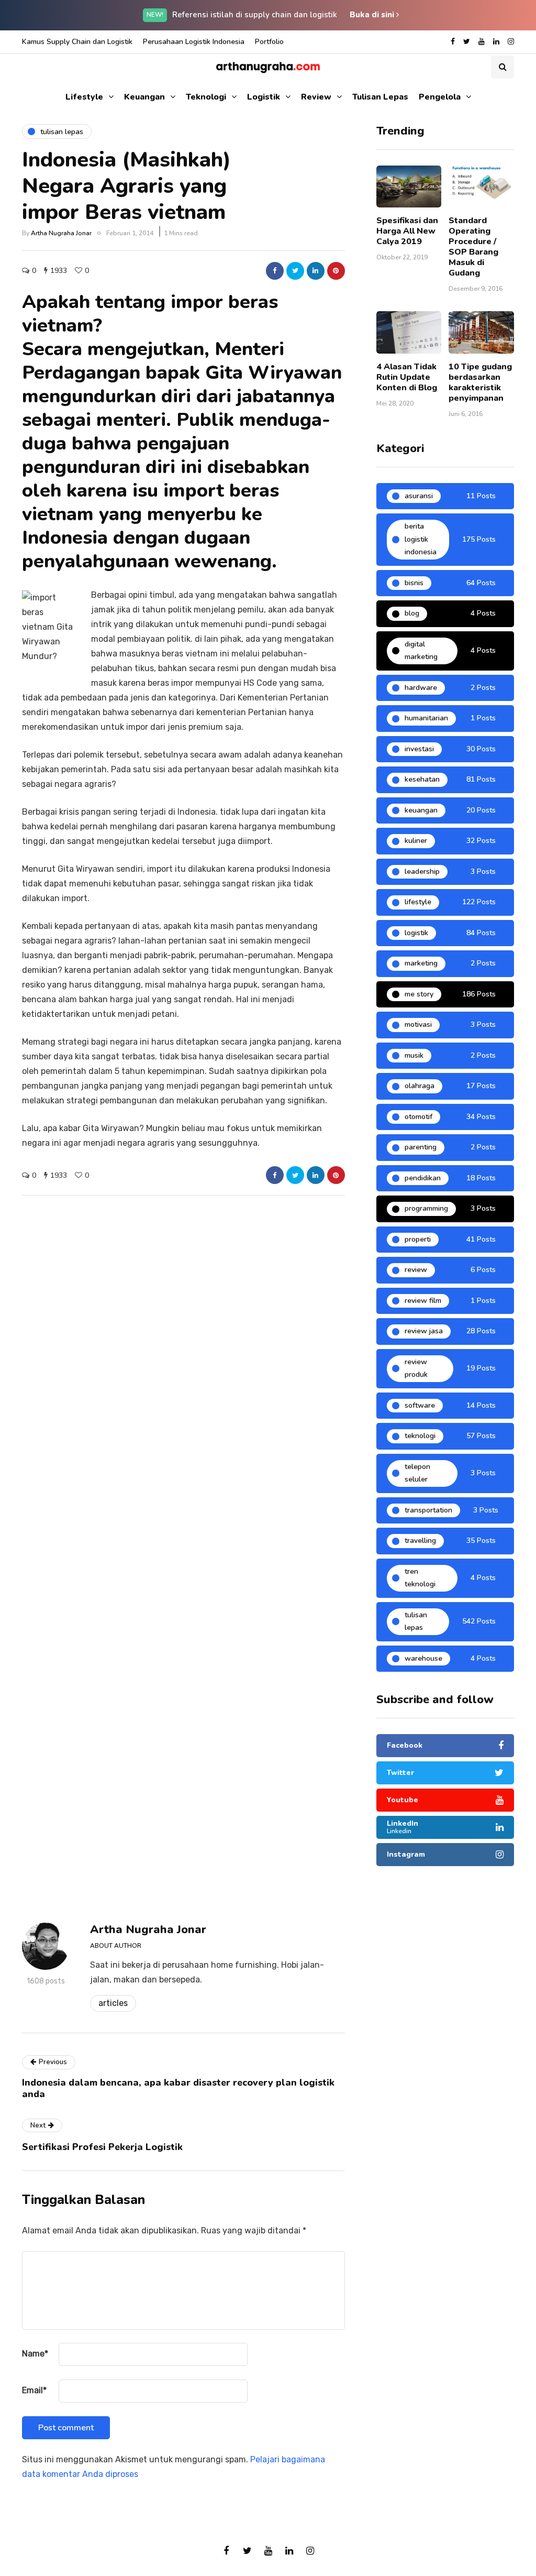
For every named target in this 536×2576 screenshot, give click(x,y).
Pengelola (440, 97)
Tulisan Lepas (380, 97)
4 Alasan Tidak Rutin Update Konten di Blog (407, 377)
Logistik (264, 97)
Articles (113, 2003)
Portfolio (269, 42)
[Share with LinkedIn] (316, 271)
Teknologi (206, 97)
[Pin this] (336, 271)
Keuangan (144, 97)
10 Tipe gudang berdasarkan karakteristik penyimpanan (480, 382)
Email (34, 2390)
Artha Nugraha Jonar (61, 233)
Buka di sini (373, 15)
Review (316, 97)
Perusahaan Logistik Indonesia (194, 42)
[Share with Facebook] (275, 271)
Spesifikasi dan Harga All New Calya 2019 (407, 231)
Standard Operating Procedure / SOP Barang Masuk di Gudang (473, 247)
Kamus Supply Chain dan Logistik (77, 42)
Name (35, 2354)
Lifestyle (84, 97)
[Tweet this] (295, 271)
